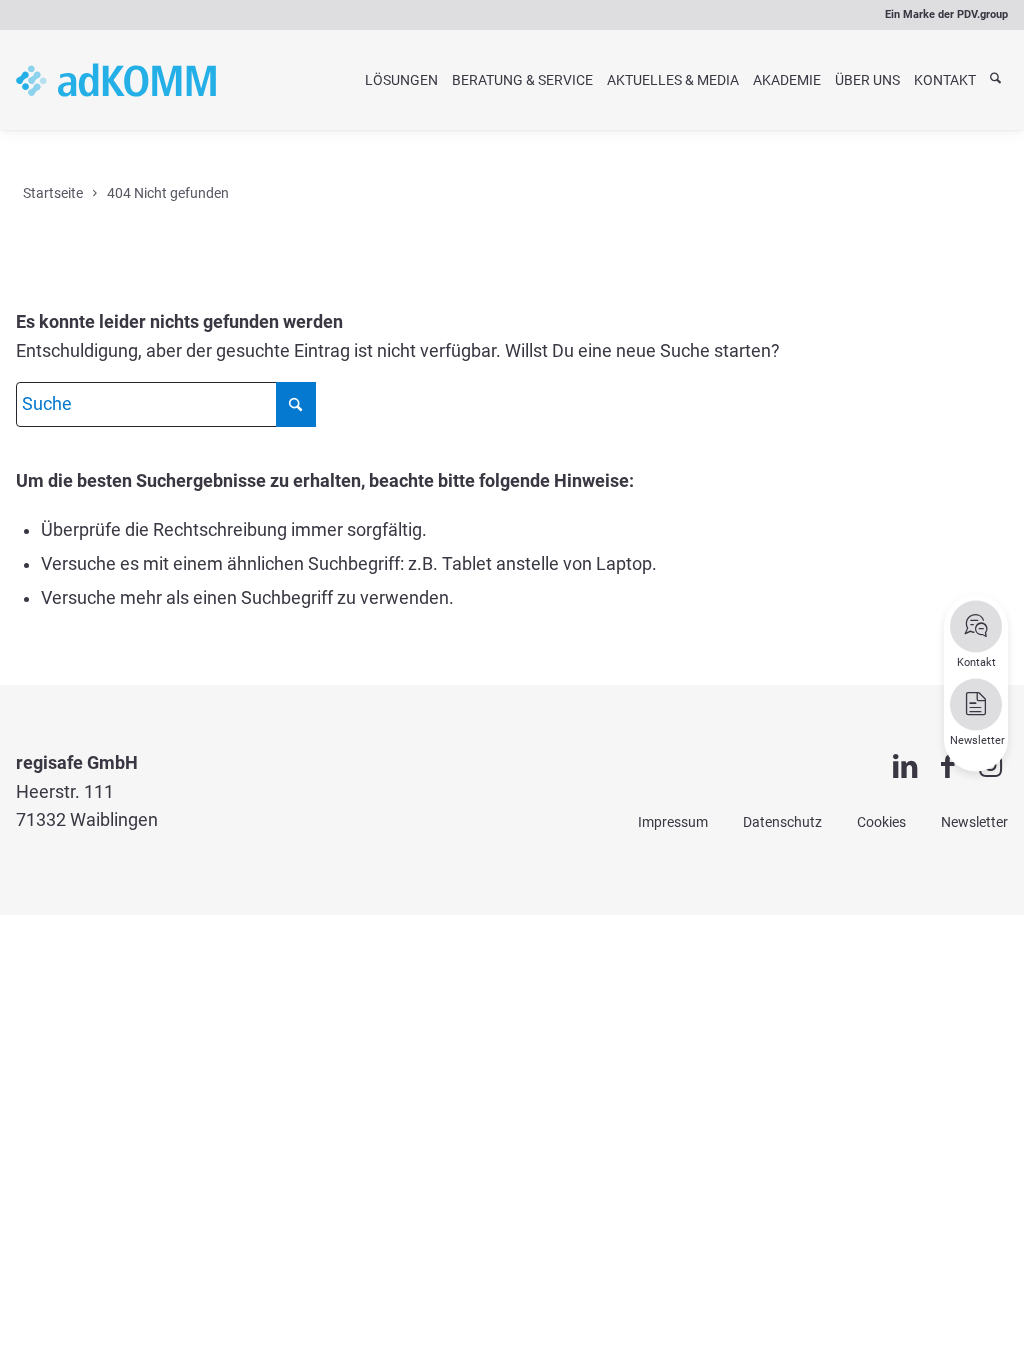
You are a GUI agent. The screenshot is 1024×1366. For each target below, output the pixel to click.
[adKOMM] (116, 80)
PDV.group (982, 14)
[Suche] (995, 80)
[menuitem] (401, 80)
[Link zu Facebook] (947, 766)
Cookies (881, 822)
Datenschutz (782, 822)
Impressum (673, 822)
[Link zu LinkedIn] (905, 766)
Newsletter (974, 822)
